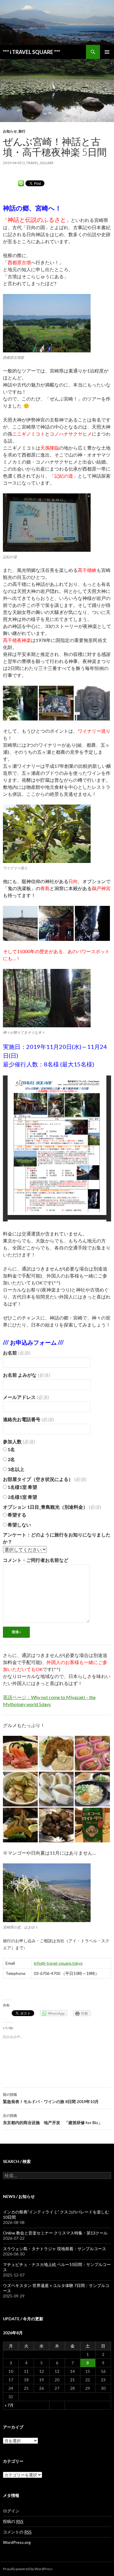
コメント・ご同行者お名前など (36, 1560)
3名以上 (15, 1469)
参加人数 (19, 1441)
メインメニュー (107, 52)
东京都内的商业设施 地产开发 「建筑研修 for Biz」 (53, 2119)
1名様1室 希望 (22, 1487)
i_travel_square (39, 163)
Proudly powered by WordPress (28, 2569)
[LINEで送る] (21, 183)
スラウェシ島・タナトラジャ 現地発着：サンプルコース (55, 2249)
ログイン (11, 2511)
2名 (11, 1459)
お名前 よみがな (26, 1375)
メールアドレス (26, 1397)
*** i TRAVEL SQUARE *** (32, 52)
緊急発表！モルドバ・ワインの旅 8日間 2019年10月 (51, 2098)
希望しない (19, 1525)
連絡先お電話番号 (28, 1419)
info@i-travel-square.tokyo (58, 1963)
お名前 (17, 1353)
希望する (17, 1515)
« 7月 (9, 2405)
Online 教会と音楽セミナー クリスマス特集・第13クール (55, 2233)
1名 (11, 1449)
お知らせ (10, 131)
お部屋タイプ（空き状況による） (45, 1479)
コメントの (17, 2532)
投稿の (13, 2521)
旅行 (22, 131)
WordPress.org (17, 2542)
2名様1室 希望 (22, 1497)
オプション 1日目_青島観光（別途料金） (52, 1507)
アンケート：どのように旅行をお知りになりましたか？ (57, 1538)
